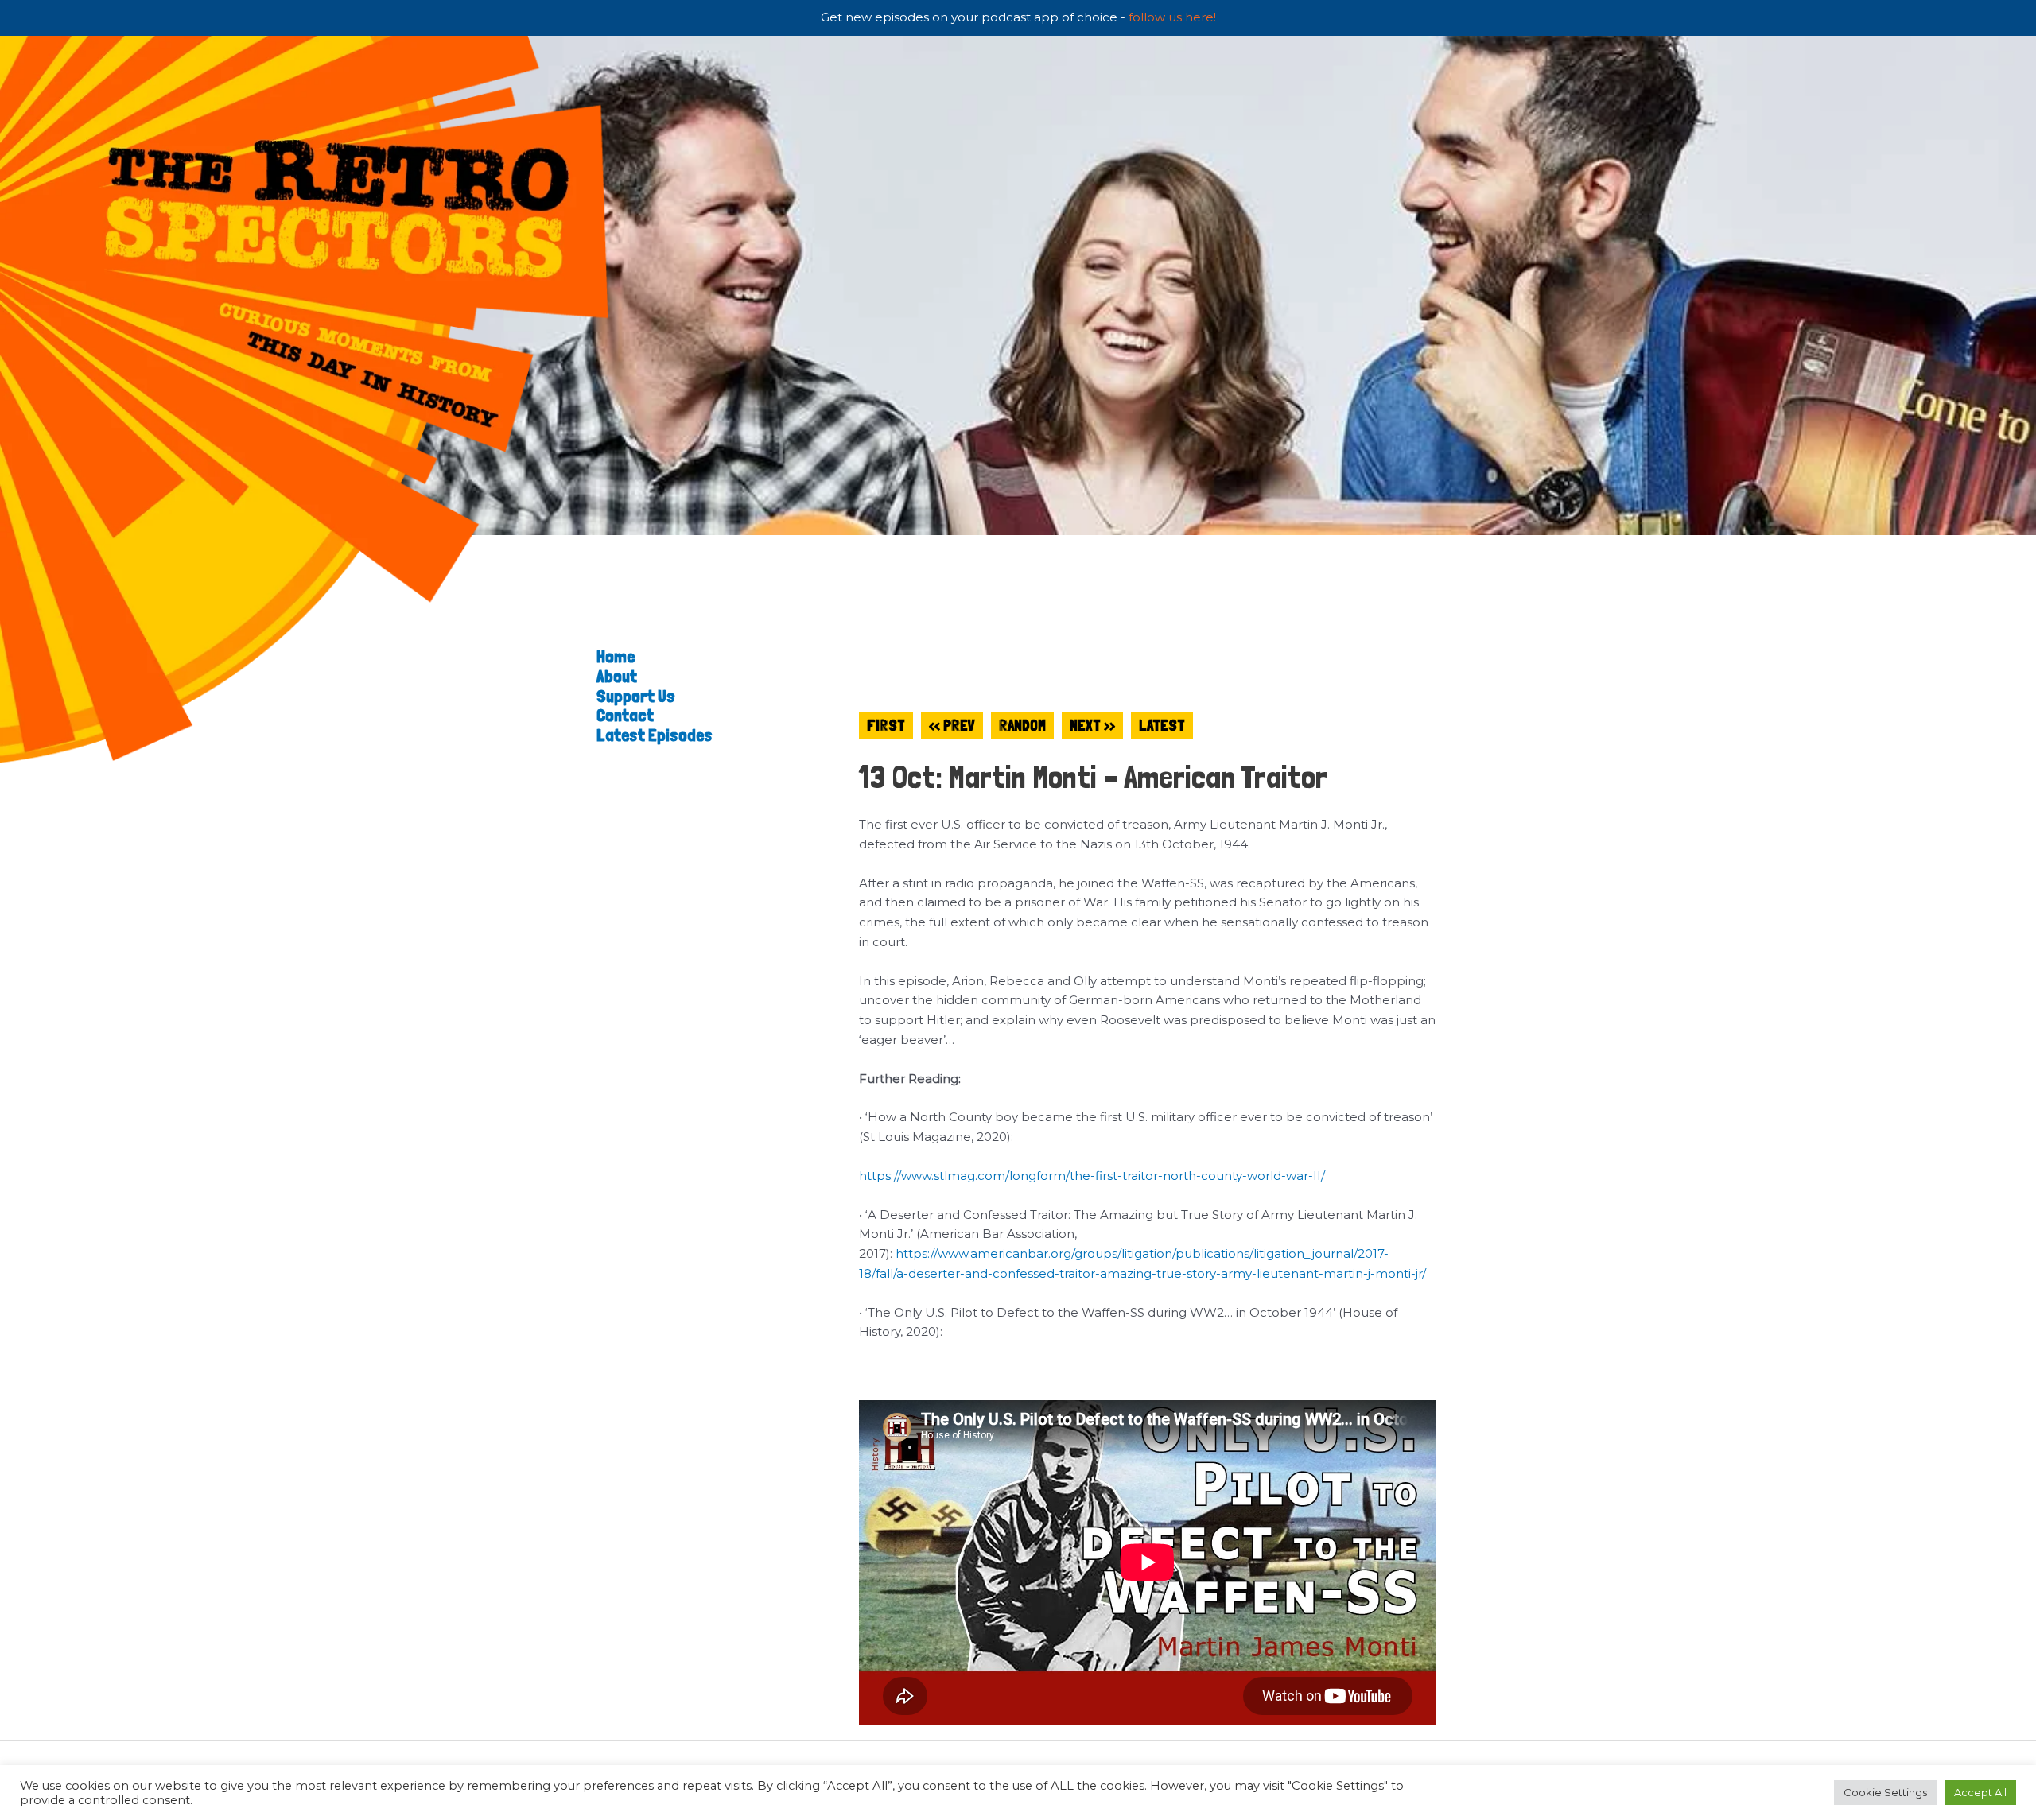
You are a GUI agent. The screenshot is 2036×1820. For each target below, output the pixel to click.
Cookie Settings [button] (1885, 1792)
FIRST (886, 726)
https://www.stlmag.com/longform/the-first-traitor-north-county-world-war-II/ (1092, 1176)
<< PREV (952, 726)
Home (616, 656)
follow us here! (1172, 17)
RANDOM (1022, 726)
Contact (625, 715)
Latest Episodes (655, 735)
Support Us (636, 696)
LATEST (1162, 726)
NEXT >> (1092, 726)
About (617, 676)
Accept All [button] (1980, 1792)
